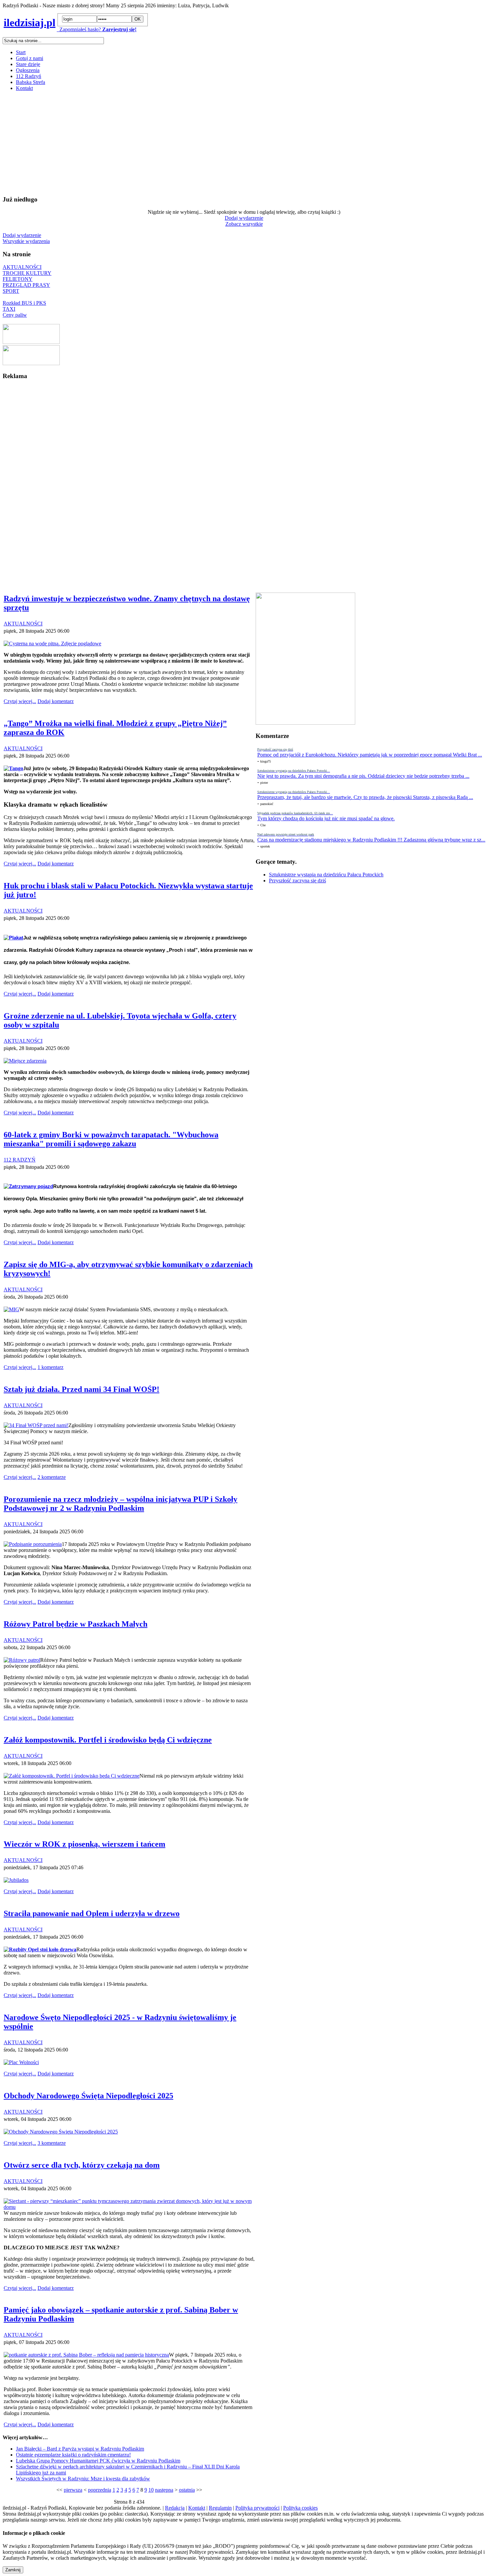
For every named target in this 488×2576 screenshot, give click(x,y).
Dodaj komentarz (56, 701)
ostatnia (187, 2490)
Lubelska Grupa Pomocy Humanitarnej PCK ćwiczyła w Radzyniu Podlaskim (98, 2461)
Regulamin (220, 2508)
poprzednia (100, 2490)
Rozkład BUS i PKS (24, 303)
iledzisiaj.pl (30, 23)
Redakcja (175, 2508)
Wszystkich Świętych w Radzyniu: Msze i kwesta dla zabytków (83, 2479)
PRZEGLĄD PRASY (26, 285)
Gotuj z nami (30, 58)
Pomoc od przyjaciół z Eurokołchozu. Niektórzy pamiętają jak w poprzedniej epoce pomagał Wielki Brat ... (370, 755)
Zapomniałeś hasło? (79, 29)
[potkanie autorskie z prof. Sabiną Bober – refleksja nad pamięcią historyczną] (86, 2355)
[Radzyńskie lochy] (31, 363)
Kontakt (24, 88)
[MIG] (11, 1309)
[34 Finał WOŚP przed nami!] (36, 1425)
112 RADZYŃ (20, 1160)
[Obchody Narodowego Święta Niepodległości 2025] (61, 2132)
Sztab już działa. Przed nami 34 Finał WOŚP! (81, 1389)
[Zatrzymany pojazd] (28, 1186)
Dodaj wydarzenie (244, 218)
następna (164, 2490)
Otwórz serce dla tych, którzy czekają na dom (82, 2165)
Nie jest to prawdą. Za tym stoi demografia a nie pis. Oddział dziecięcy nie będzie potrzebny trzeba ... (363, 776)
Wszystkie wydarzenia (26, 241)
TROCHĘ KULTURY (27, 273)
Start (21, 52)
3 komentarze (52, 2143)
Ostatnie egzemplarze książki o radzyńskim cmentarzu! (73, 2455)
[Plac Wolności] (21, 2062)
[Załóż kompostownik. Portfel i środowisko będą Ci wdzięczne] (72, 1776)
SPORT (11, 291)
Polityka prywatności (257, 2508)
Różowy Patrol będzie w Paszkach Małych (76, 1624)
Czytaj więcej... (20, 701)
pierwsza (73, 2490)
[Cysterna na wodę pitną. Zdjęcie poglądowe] (52, 644)
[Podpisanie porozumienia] (33, 1544)
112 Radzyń (29, 76)
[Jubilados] (16, 1880)
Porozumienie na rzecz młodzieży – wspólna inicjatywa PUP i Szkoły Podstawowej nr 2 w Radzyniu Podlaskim (121, 1504)
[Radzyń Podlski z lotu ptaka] (31, 342)
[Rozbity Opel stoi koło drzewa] (40, 1949)
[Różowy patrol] (22, 1660)
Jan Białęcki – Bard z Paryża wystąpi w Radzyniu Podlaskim (80, 2449)
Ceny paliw (15, 315)
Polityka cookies (300, 2508)
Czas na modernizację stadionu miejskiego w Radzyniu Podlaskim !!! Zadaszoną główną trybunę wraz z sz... (371, 840)
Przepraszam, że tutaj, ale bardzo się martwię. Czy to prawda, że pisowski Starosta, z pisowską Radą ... (365, 797)
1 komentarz (50, 1367)
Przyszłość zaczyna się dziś (297, 881)
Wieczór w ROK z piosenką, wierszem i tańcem (84, 1844)
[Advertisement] (202, 143)
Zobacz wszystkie (244, 224)
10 (151, 2490)
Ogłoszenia (28, 70)
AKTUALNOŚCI (22, 267)
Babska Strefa (31, 82)
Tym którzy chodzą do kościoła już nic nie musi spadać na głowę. (326, 818)
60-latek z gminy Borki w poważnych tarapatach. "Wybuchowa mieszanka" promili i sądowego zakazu (111, 1139)
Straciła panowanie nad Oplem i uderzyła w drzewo (92, 1913)
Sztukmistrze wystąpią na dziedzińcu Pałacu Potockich (326, 875)
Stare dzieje (28, 64)
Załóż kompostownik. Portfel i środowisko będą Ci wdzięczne (108, 1740)
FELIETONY (18, 279)
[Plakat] (13, 938)
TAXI (9, 309)
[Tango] (13, 768)
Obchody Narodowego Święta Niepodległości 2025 (88, 2096)
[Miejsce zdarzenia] (25, 1061)
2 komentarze (52, 1477)
